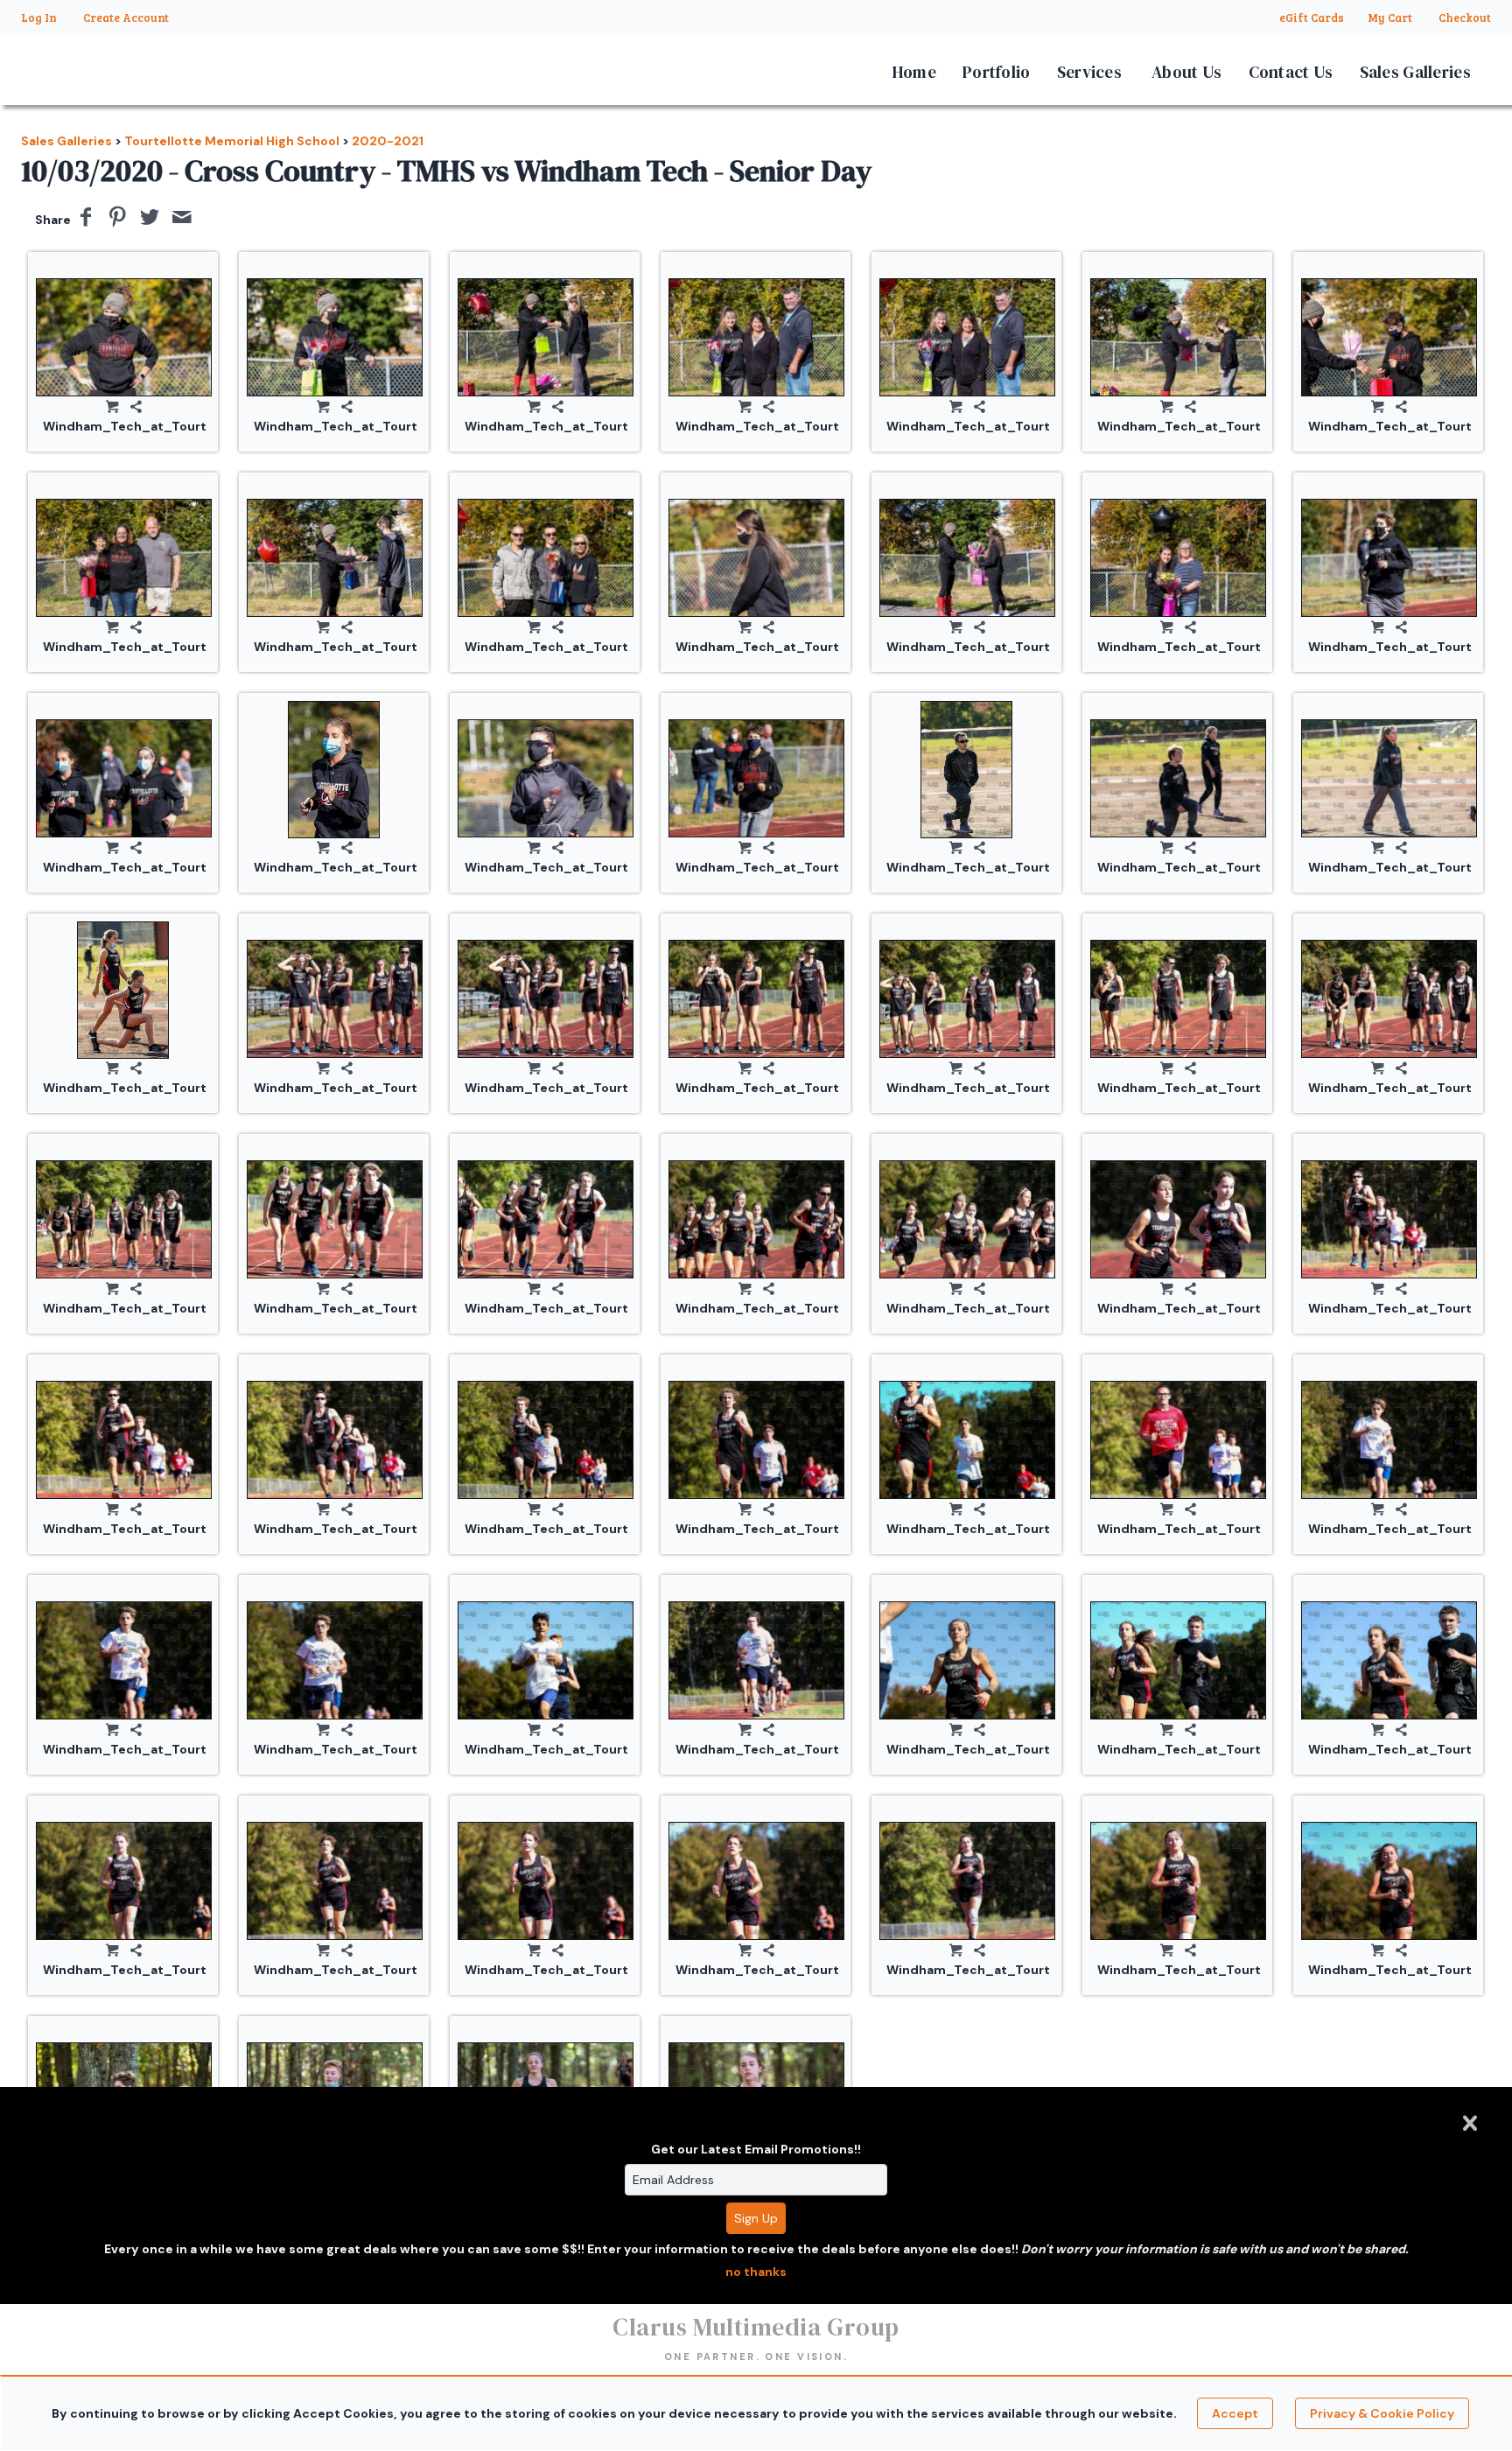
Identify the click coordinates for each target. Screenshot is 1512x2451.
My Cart (1391, 18)
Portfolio (997, 72)
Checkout (1465, 18)
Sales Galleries (1416, 72)
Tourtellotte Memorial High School (232, 141)
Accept (1235, 2413)
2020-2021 (388, 141)
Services (1089, 72)
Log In (39, 18)
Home (914, 72)
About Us (1186, 72)
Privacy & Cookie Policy (1382, 2413)
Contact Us (1291, 72)
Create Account (126, 18)
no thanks (756, 2272)
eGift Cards (1312, 18)
